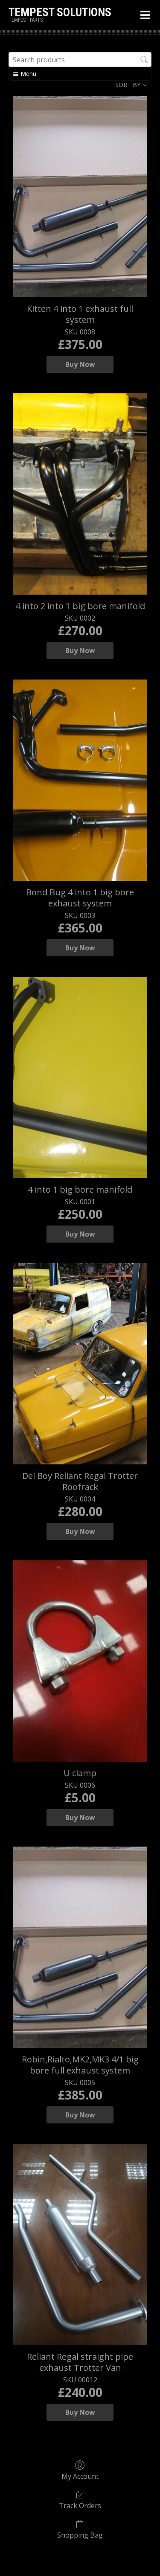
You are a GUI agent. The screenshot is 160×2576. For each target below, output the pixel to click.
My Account (80, 2476)
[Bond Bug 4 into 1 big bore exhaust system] (80, 780)
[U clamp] (80, 1661)
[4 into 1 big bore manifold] (80, 1077)
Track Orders (80, 2505)
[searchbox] (80, 60)
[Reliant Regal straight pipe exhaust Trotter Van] (80, 2245)
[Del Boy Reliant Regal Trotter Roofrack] (80, 1364)
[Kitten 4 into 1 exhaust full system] (80, 197)
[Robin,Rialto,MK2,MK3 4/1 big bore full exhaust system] (80, 1947)
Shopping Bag (80, 2535)
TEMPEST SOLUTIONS (60, 12)
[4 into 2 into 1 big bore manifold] (80, 494)
